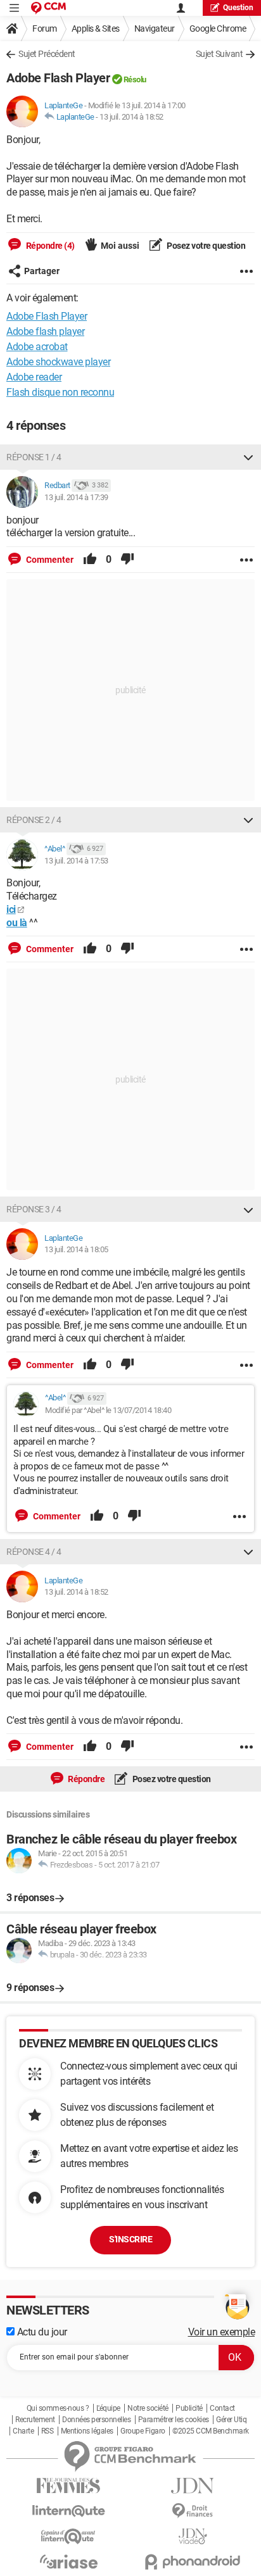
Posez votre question (206, 246)
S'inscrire (130, 2239)
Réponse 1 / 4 (34, 457)
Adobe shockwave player (58, 362)
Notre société (148, 2408)
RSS (48, 2431)
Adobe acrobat (37, 347)
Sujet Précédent (47, 54)
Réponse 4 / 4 (34, 1552)
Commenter (49, 560)
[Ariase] (68, 2561)
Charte (23, 2431)
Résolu (135, 79)
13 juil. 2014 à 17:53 (76, 861)
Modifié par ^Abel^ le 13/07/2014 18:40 (108, 1410)
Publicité (189, 2408)
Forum (45, 28)
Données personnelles (96, 2420)
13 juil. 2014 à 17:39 (76, 497)
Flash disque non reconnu (60, 392)
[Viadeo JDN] (193, 2536)
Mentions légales (87, 2431)
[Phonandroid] (193, 2562)
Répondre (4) (49, 246)
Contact (222, 2408)
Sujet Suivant (220, 54)
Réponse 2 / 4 (34, 820)
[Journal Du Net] (193, 2486)
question (238, 8)
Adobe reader (34, 377)
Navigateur (155, 28)
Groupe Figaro (143, 2431)
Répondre (86, 1779)
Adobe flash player (45, 331)
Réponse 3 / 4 (34, 1209)
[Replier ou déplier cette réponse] (248, 457)
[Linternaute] (68, 2511)
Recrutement (35, 2420)
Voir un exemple (222, 2332)
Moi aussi (120, 246)
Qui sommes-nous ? (58, 2408)
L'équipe (108, 2408)
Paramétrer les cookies (174, 2420)
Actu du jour (41, 2332)
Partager (42, 271)
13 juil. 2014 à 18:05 (76, 1249)
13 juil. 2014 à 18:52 (131, 117)
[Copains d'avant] (68, 2536)
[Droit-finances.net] (193, 2511)
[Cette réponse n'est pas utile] (127, 560)
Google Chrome (218, 28)
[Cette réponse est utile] (90, 560)
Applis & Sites (96, 28)
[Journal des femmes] (68, 2486)
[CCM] (48, 8)
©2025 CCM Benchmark (211, 2431)
